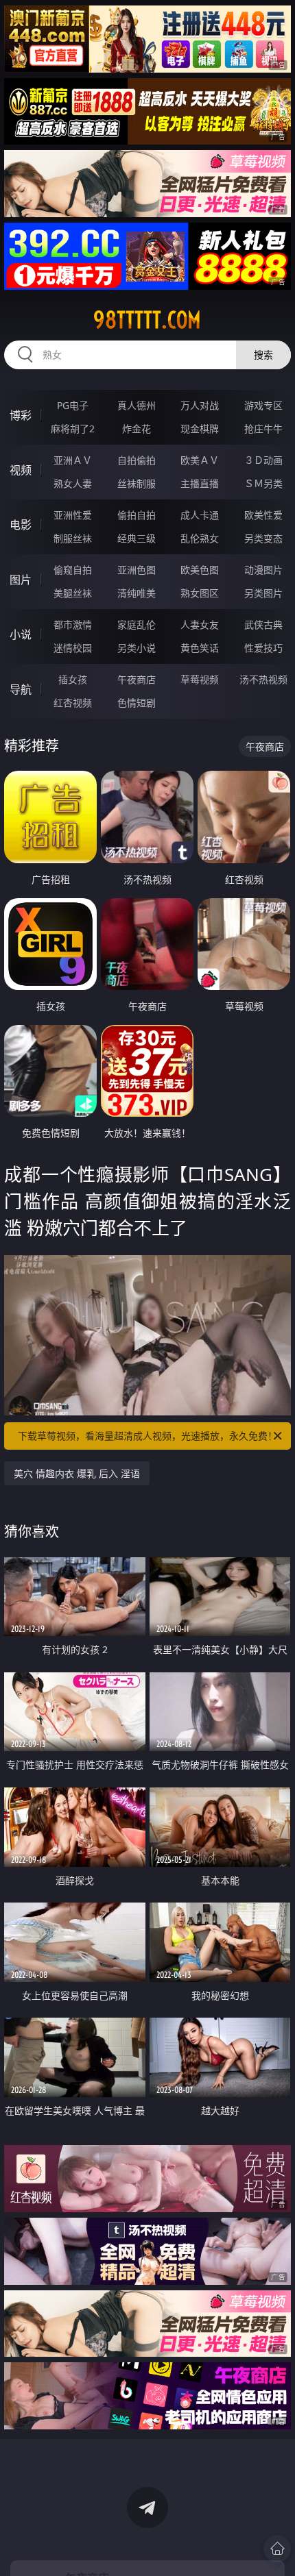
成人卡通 (200, 515)
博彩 (21, 415)
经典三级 (137, 538)
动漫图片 (263, 570)
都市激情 (73, 624)
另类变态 (263, 538)
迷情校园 (73, 648)
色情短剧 (137, 703)
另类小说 (137, 648)
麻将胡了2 (73, 429)
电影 (21, 525)
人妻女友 (200, 624)
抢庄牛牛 (263, 429)
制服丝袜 (73, 538)
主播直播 (200, 483)
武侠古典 (263, 624)
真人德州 (137, 405)
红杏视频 (73, 703)
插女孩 (73, 679)
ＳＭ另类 (263, 483)
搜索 (263, 355)
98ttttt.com (147, 320)
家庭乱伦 (137, 624)
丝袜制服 (137, 483)
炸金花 (137, 429)
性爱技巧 (263, 648)
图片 (21, 580)
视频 (21, 470)
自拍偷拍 (137, 460)
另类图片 (263, 593)
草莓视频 (200, 679)
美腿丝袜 (73, 593)
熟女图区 (200, 593)
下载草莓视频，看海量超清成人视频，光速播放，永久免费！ (147, 1436)
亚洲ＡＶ (73, 460)
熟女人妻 (73, 483)
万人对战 (200, 405)
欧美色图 (200, 570)
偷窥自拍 (73, 570)
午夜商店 (137, 679)
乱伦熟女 (200, 538)
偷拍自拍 (137, 515)
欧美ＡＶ (200, 460)
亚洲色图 (137, 570)
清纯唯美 (137, 593)
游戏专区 (263, 405)
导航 (21, 689)
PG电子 (73, 405)
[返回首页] (277, 2549)
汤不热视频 (263, 679)
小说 (21, 634)
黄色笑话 (200, 648)
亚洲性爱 (73, 515)
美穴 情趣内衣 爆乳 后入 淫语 (77, 1473)
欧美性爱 (263, 515)
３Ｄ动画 (263, 460)
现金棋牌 (200, 429)
